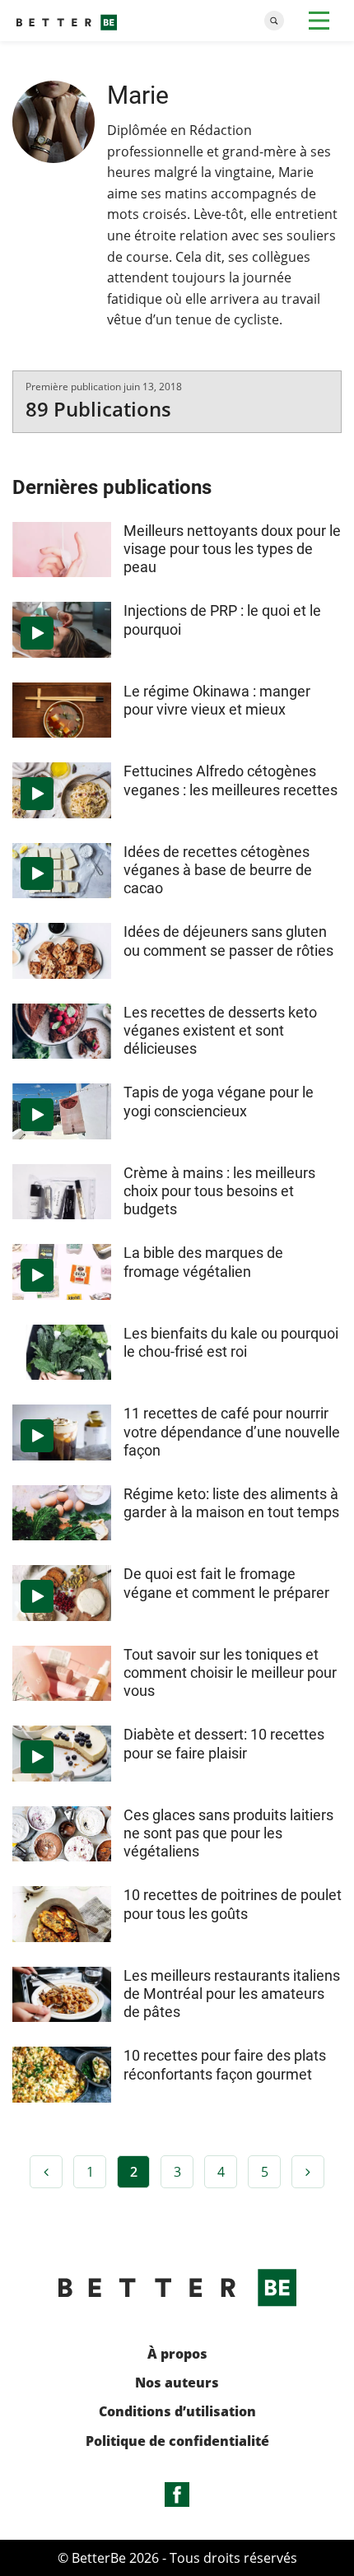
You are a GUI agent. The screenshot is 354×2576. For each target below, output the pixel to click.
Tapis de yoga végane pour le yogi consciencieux (219, 1101)
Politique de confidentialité (177, 2441)
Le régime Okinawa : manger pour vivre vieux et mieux (217, 700)
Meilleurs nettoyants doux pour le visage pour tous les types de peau (232, 549)
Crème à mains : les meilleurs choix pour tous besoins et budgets (219, 1191)
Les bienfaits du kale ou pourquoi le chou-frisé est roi (231, 1342)
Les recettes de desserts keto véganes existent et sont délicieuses (220, 1030)
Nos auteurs (177, 2383)
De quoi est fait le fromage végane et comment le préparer (226, 1583)
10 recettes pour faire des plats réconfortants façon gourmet (225, 2064)
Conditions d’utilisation (177, 2412)
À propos (177, 2354)
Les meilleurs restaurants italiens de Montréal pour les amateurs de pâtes (232, 1994)
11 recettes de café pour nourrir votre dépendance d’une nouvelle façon (232, 1431)
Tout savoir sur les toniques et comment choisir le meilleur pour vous (230, 1672)
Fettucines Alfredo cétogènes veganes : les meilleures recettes (231, 780)
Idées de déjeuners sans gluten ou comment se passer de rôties (228, 941)
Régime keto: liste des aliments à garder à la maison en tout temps (231, 1503)
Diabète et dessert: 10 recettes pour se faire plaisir (224, 1743)
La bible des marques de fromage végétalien (203, 1262)
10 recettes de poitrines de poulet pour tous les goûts (233, 1904)
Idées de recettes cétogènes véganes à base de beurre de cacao (218, 870)
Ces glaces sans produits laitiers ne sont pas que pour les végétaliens (228, 1833)
